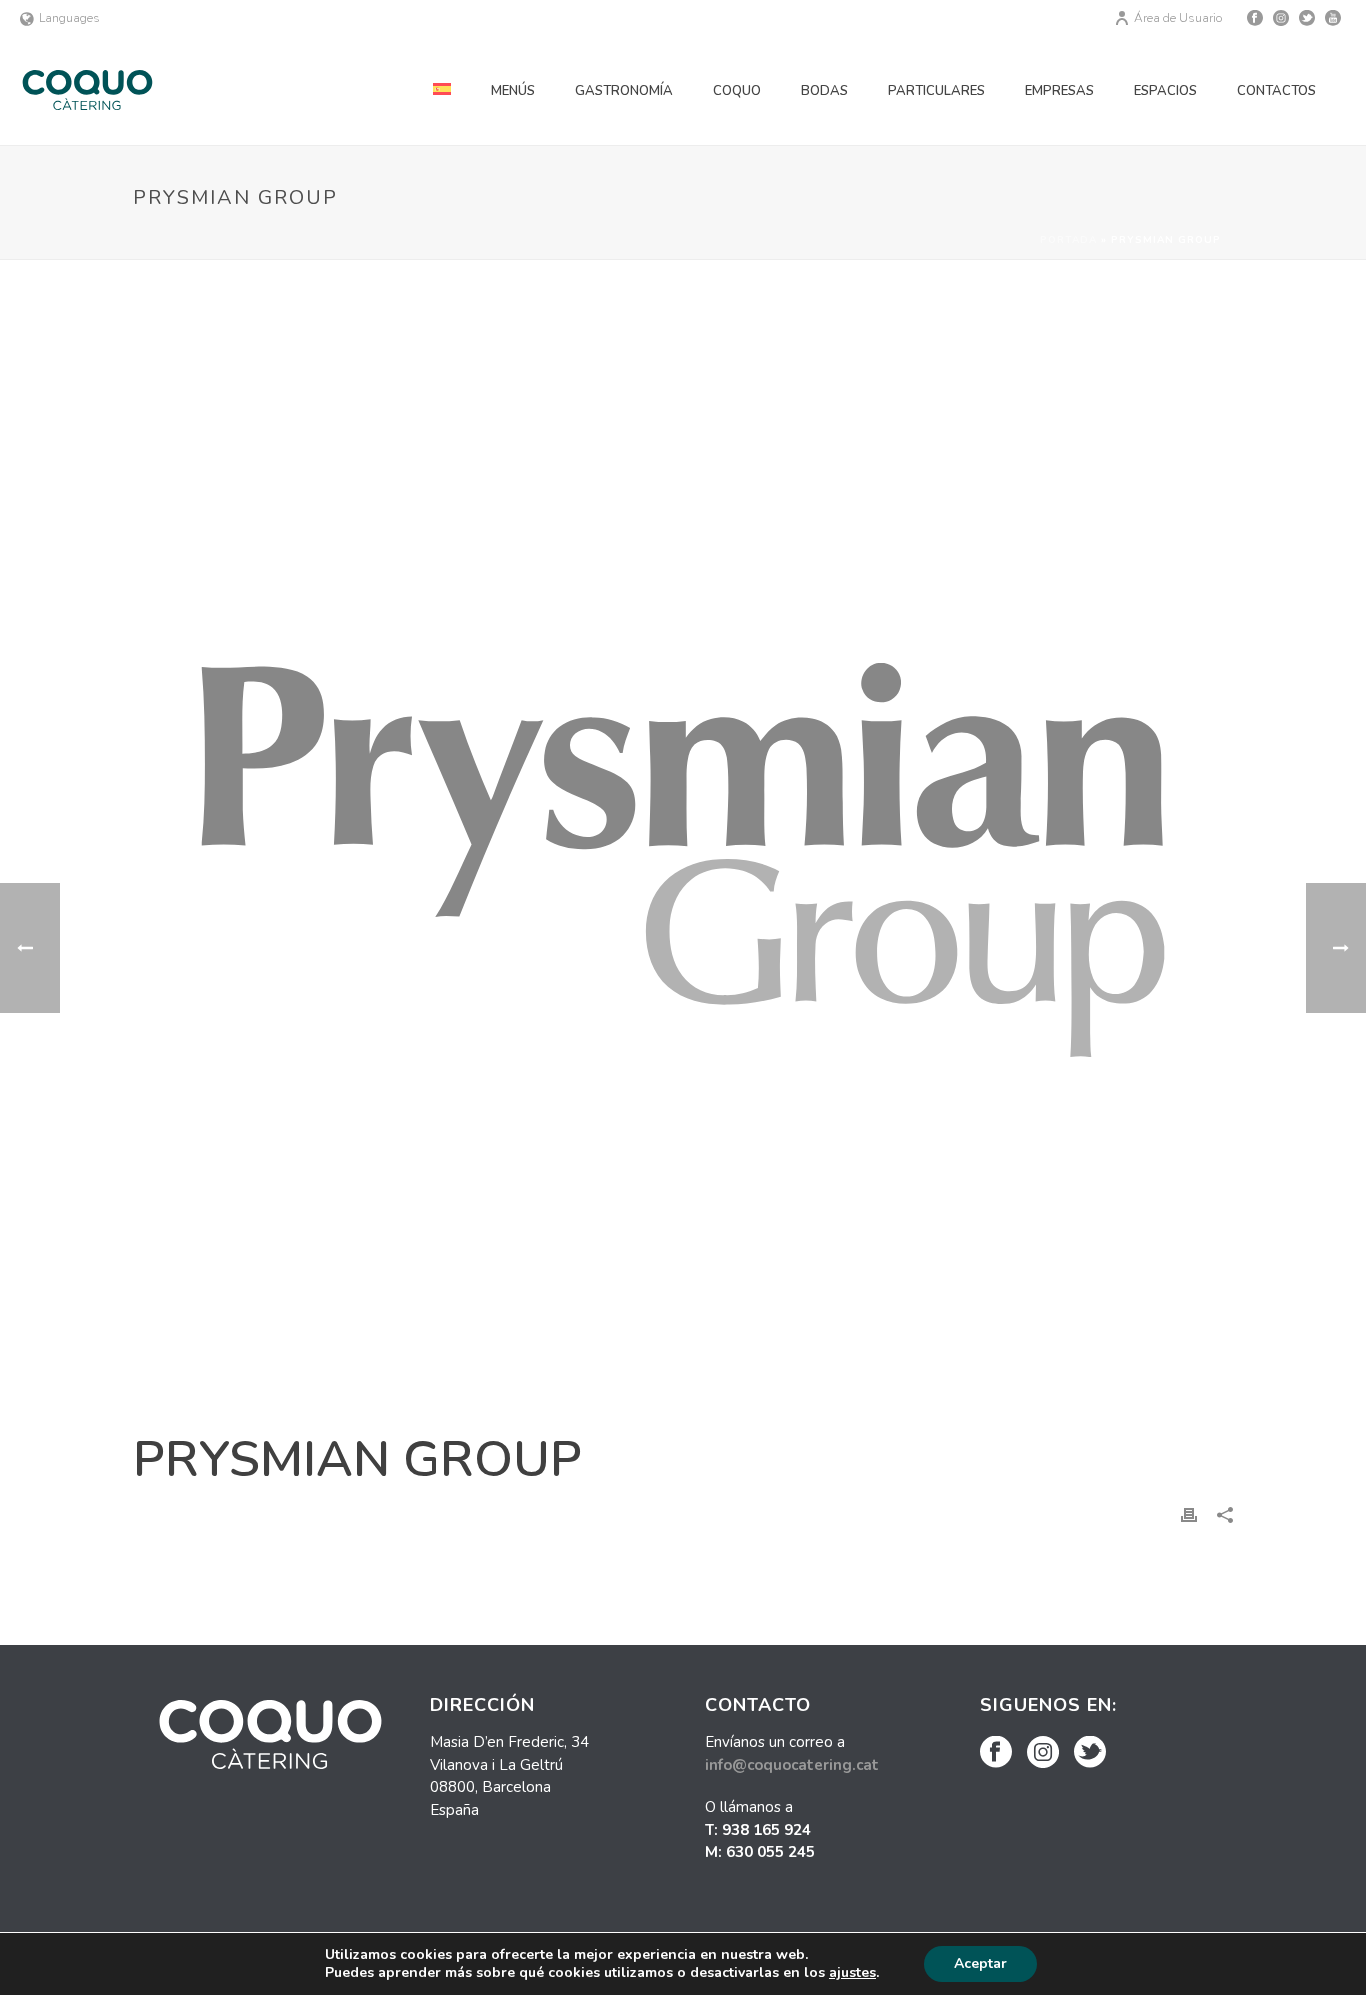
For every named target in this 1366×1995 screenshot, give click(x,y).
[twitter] (1090, 1753)
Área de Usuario (1178, 18)
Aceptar (980, 1963)
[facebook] (996, 1753)
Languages (69, 18)
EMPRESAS (1059, 91)
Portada (1068, 240)
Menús (513, 91)
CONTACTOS (1276, 91)
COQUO (737, 91)
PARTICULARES (936, 91)
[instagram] (1043, 1753)
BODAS (824, 91)
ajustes (852, 1973)
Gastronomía (624, 91)
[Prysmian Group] (683, 860)
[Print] (1189, 1514)
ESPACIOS (1165, 91)
